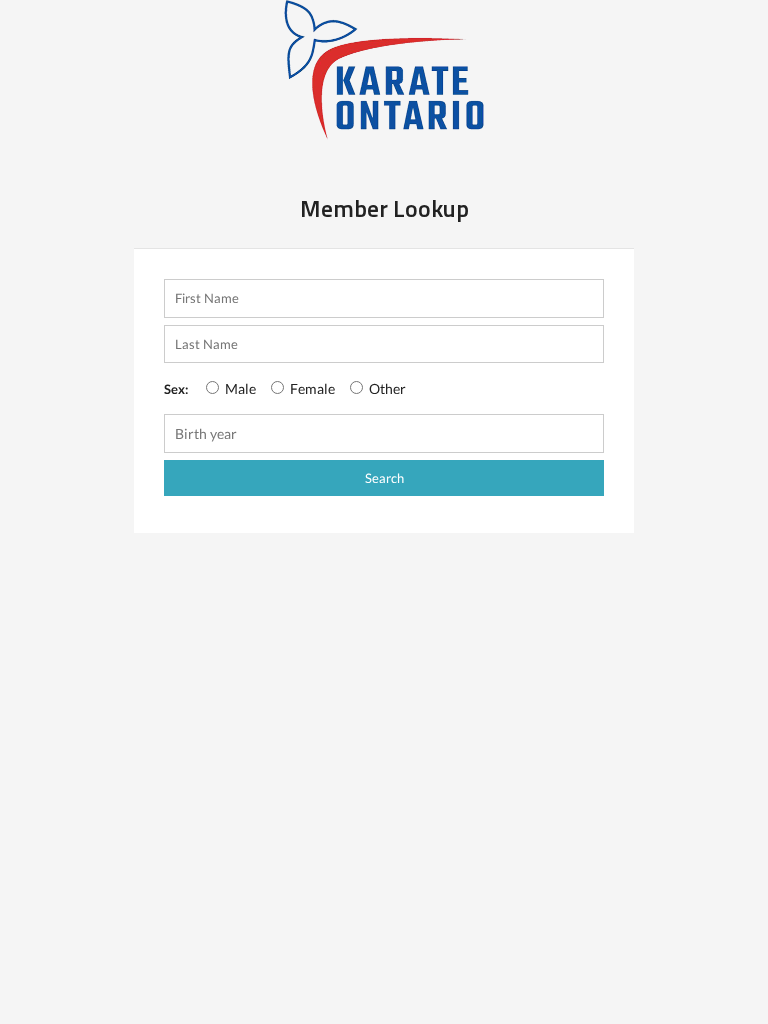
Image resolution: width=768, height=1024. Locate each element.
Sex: (176, 389)
